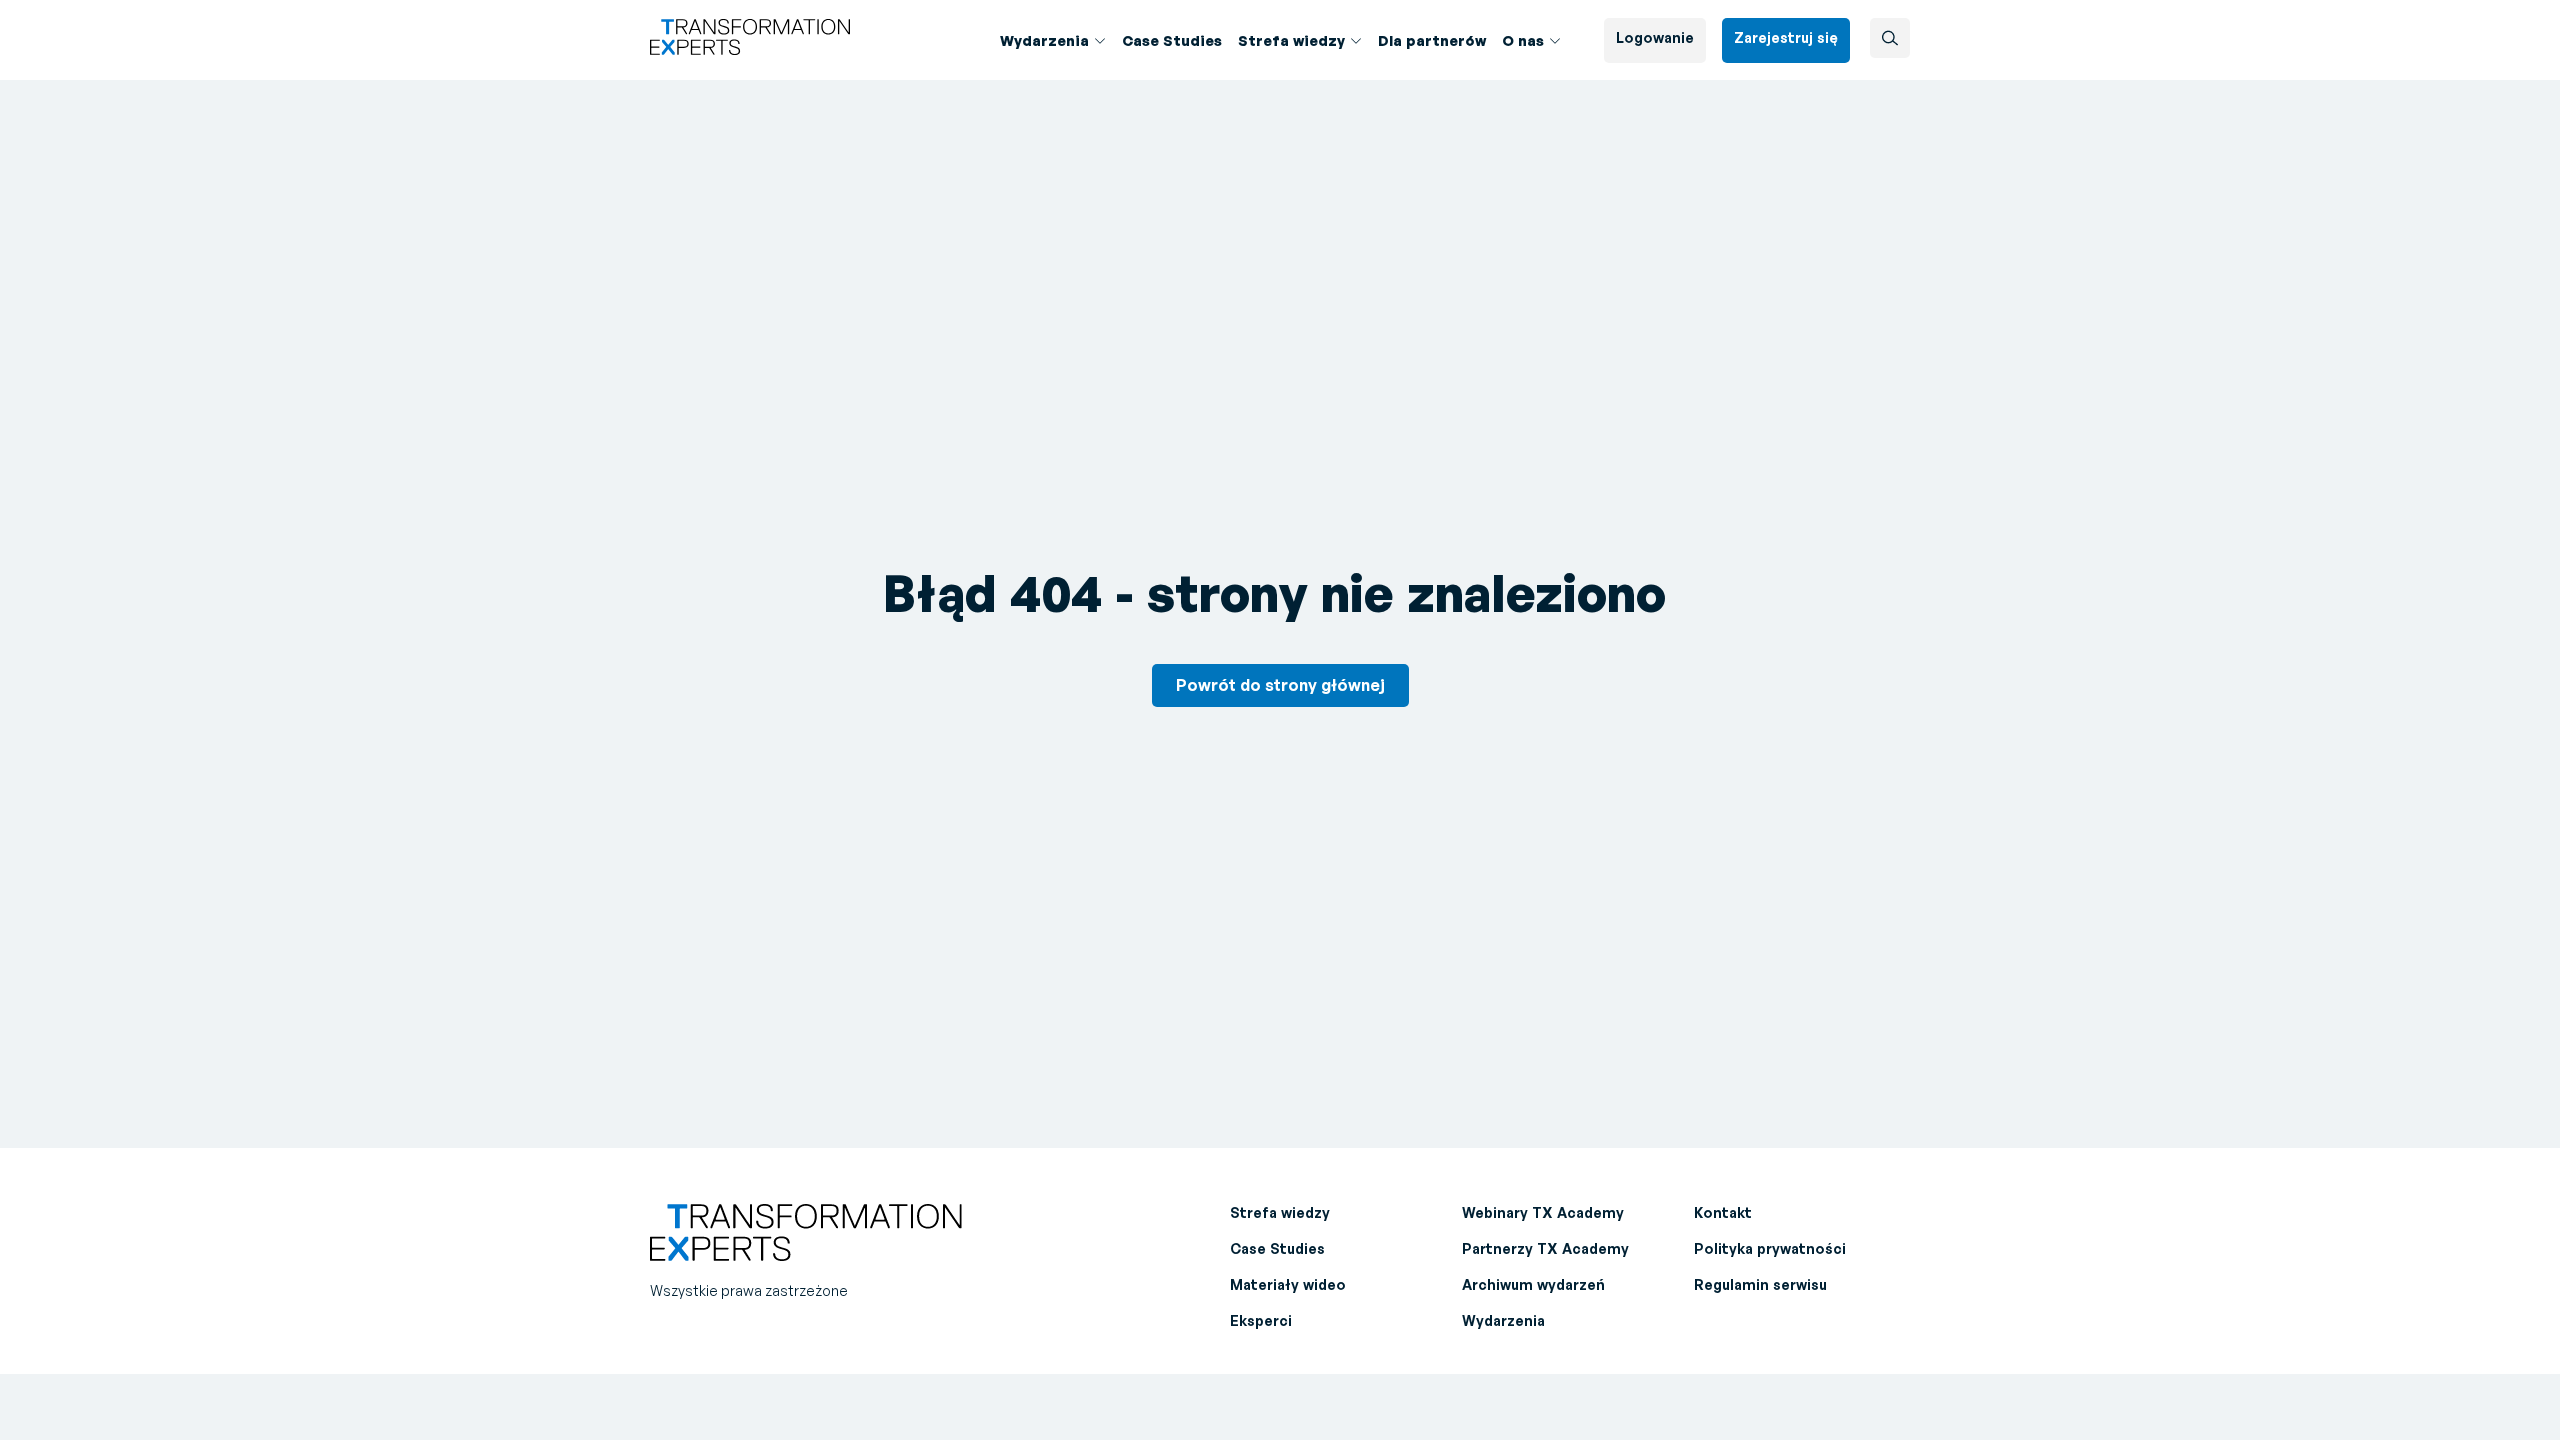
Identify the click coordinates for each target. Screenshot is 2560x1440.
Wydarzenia (1503, 1320)
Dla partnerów (1432, 40)
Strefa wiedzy (1291, 40)
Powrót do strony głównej (1280, 685)
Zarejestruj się (1786, 37)
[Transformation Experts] (750, 49)
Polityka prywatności (1770, 1248)
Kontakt (1723, 1212)
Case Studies (1172, 40)
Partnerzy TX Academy (1545, 1248)
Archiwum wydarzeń (1533, 1284)
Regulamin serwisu (1760, 1284)
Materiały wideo (1288, 1284)
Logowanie (1655, 37)
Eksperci (1261, 1320)
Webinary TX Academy (1543, 1212)
